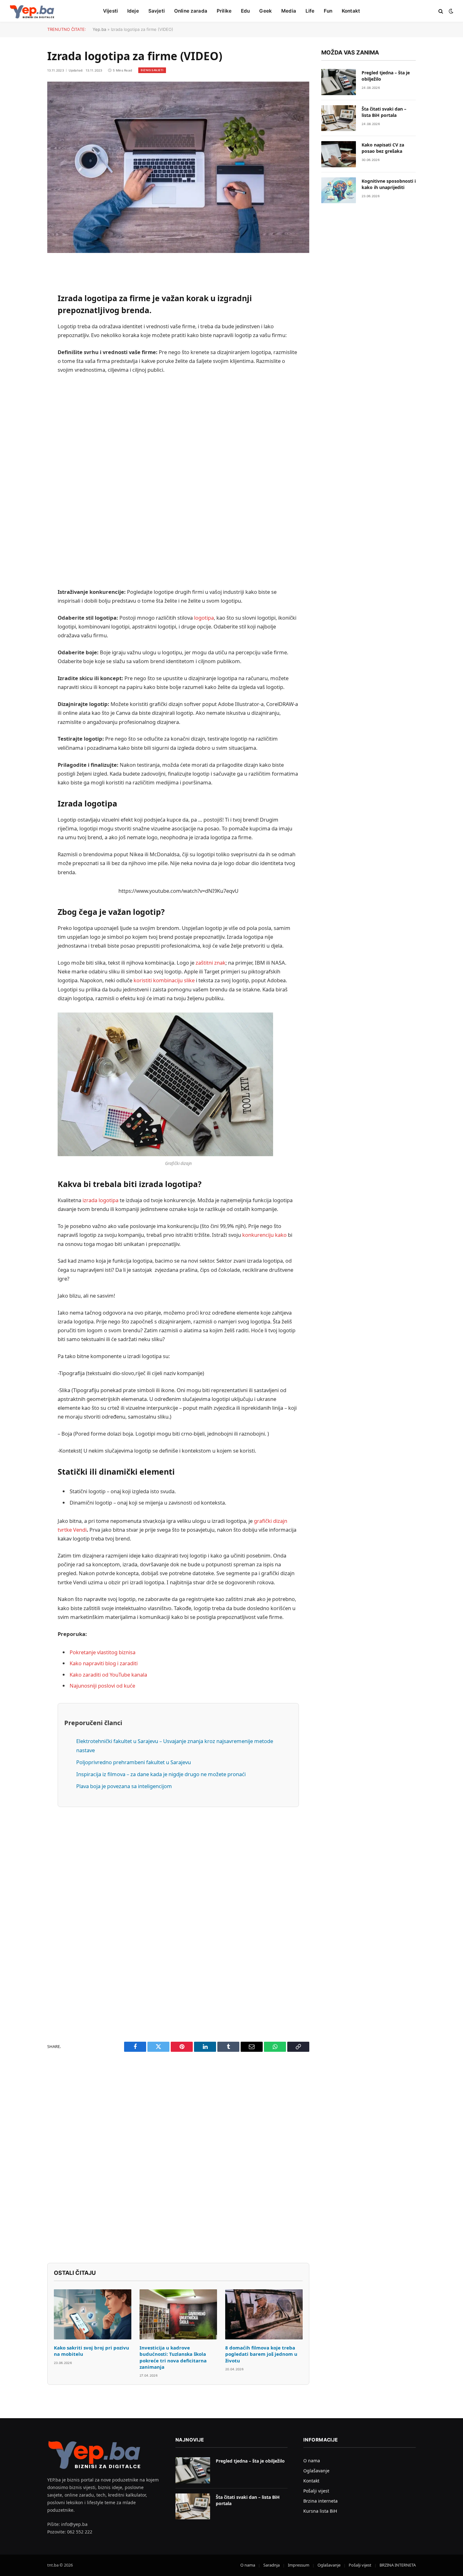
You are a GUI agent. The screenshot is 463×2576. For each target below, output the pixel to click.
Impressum (299, 2565)
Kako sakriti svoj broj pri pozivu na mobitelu (91, 2351)
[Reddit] (25, 412)
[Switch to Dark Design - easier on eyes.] (450, 11)
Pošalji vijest (316, 2491)
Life (310, 11)
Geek (266, 11)
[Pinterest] (25, 332)
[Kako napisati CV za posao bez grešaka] (339, 154)
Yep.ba (99, 29)
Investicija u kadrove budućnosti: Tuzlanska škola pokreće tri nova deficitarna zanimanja (173, 2357)
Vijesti (110, 11)
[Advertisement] (178, 481)
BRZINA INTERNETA (398, 2565)
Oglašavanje (316, 2471)
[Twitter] (25, 300)
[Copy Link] (25, 364)
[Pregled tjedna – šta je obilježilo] (339, 82)
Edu (245, 11)
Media (289, 11)
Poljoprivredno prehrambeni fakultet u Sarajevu (134, 1762)
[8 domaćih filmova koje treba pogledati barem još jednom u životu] (264, 2314)
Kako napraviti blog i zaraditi (104, 1663)
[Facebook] (25, 284)
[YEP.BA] (32, 11)
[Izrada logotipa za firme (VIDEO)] (178, 167)
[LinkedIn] (25, 316)
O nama (312, 2461)
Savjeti (157, 11)
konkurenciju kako (264, 1235)
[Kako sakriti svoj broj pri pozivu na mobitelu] (93, 2314)
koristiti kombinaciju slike (164, 980)
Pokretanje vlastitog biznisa (103, 1652)
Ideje (133, 11)
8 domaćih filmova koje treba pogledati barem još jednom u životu (261, 2354)
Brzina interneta (320, 2501)
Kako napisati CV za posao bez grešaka (383, 148)
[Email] (25, 348)
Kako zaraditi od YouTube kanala (108, 1675)
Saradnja (272, 2565)
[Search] (441, 11)
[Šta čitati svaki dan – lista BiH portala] (339, 118)
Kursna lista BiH (320, 2511)
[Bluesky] (25, 380)
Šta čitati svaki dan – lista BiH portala (384, 112)
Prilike (224, 11)
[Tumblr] (25, 396)
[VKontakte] (25, 428)
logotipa (204, 618)
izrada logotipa (100, 1200)
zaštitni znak (211, 963)
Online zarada (191, 11)
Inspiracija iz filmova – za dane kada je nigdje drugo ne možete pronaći (161, 1774)
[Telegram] (25, 445)
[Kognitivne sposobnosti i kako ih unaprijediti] (339, 190)
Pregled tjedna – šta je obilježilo (386, 76)
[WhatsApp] (25, 461)
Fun (328, 11)
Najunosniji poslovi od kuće (102, 1686)
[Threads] (25, 477)
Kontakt (351, 11)
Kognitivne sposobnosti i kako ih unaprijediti (389, 184)
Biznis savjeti (152, 70)
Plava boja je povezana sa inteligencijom (124, 1786)
